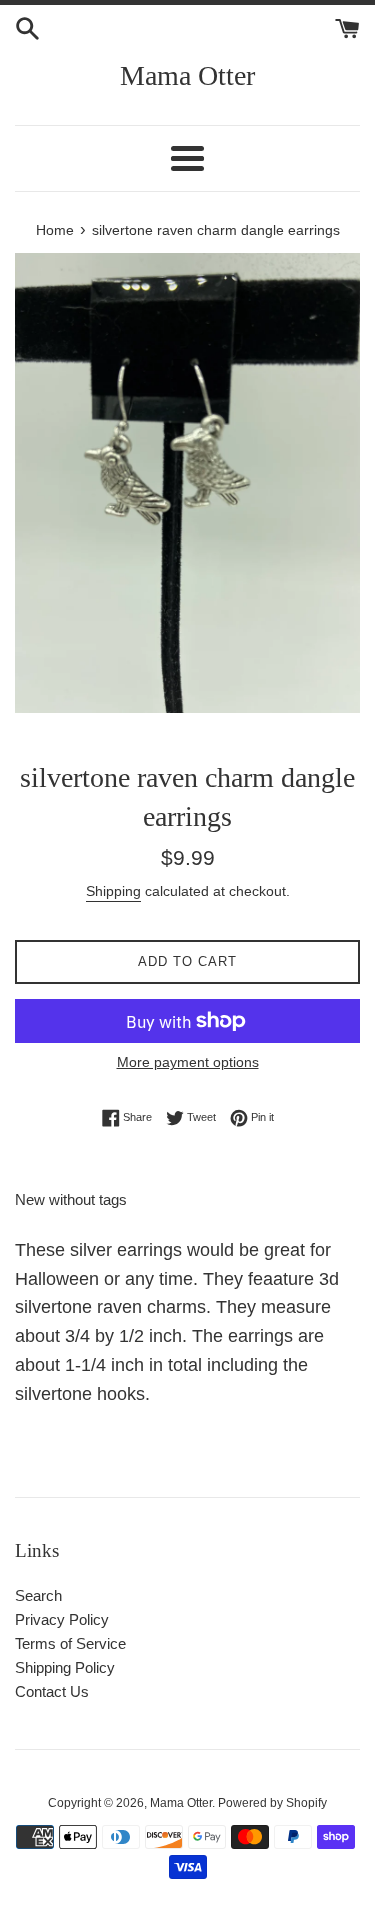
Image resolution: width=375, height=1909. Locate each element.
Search (38, 1595)
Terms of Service (70, 1643)
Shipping (113, 891)
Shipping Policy (65, 1667)
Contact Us (52, 1691)
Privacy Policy (62, 1619)
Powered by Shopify (272, 1803)
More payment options (188, 1062)
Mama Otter (187, 75)
